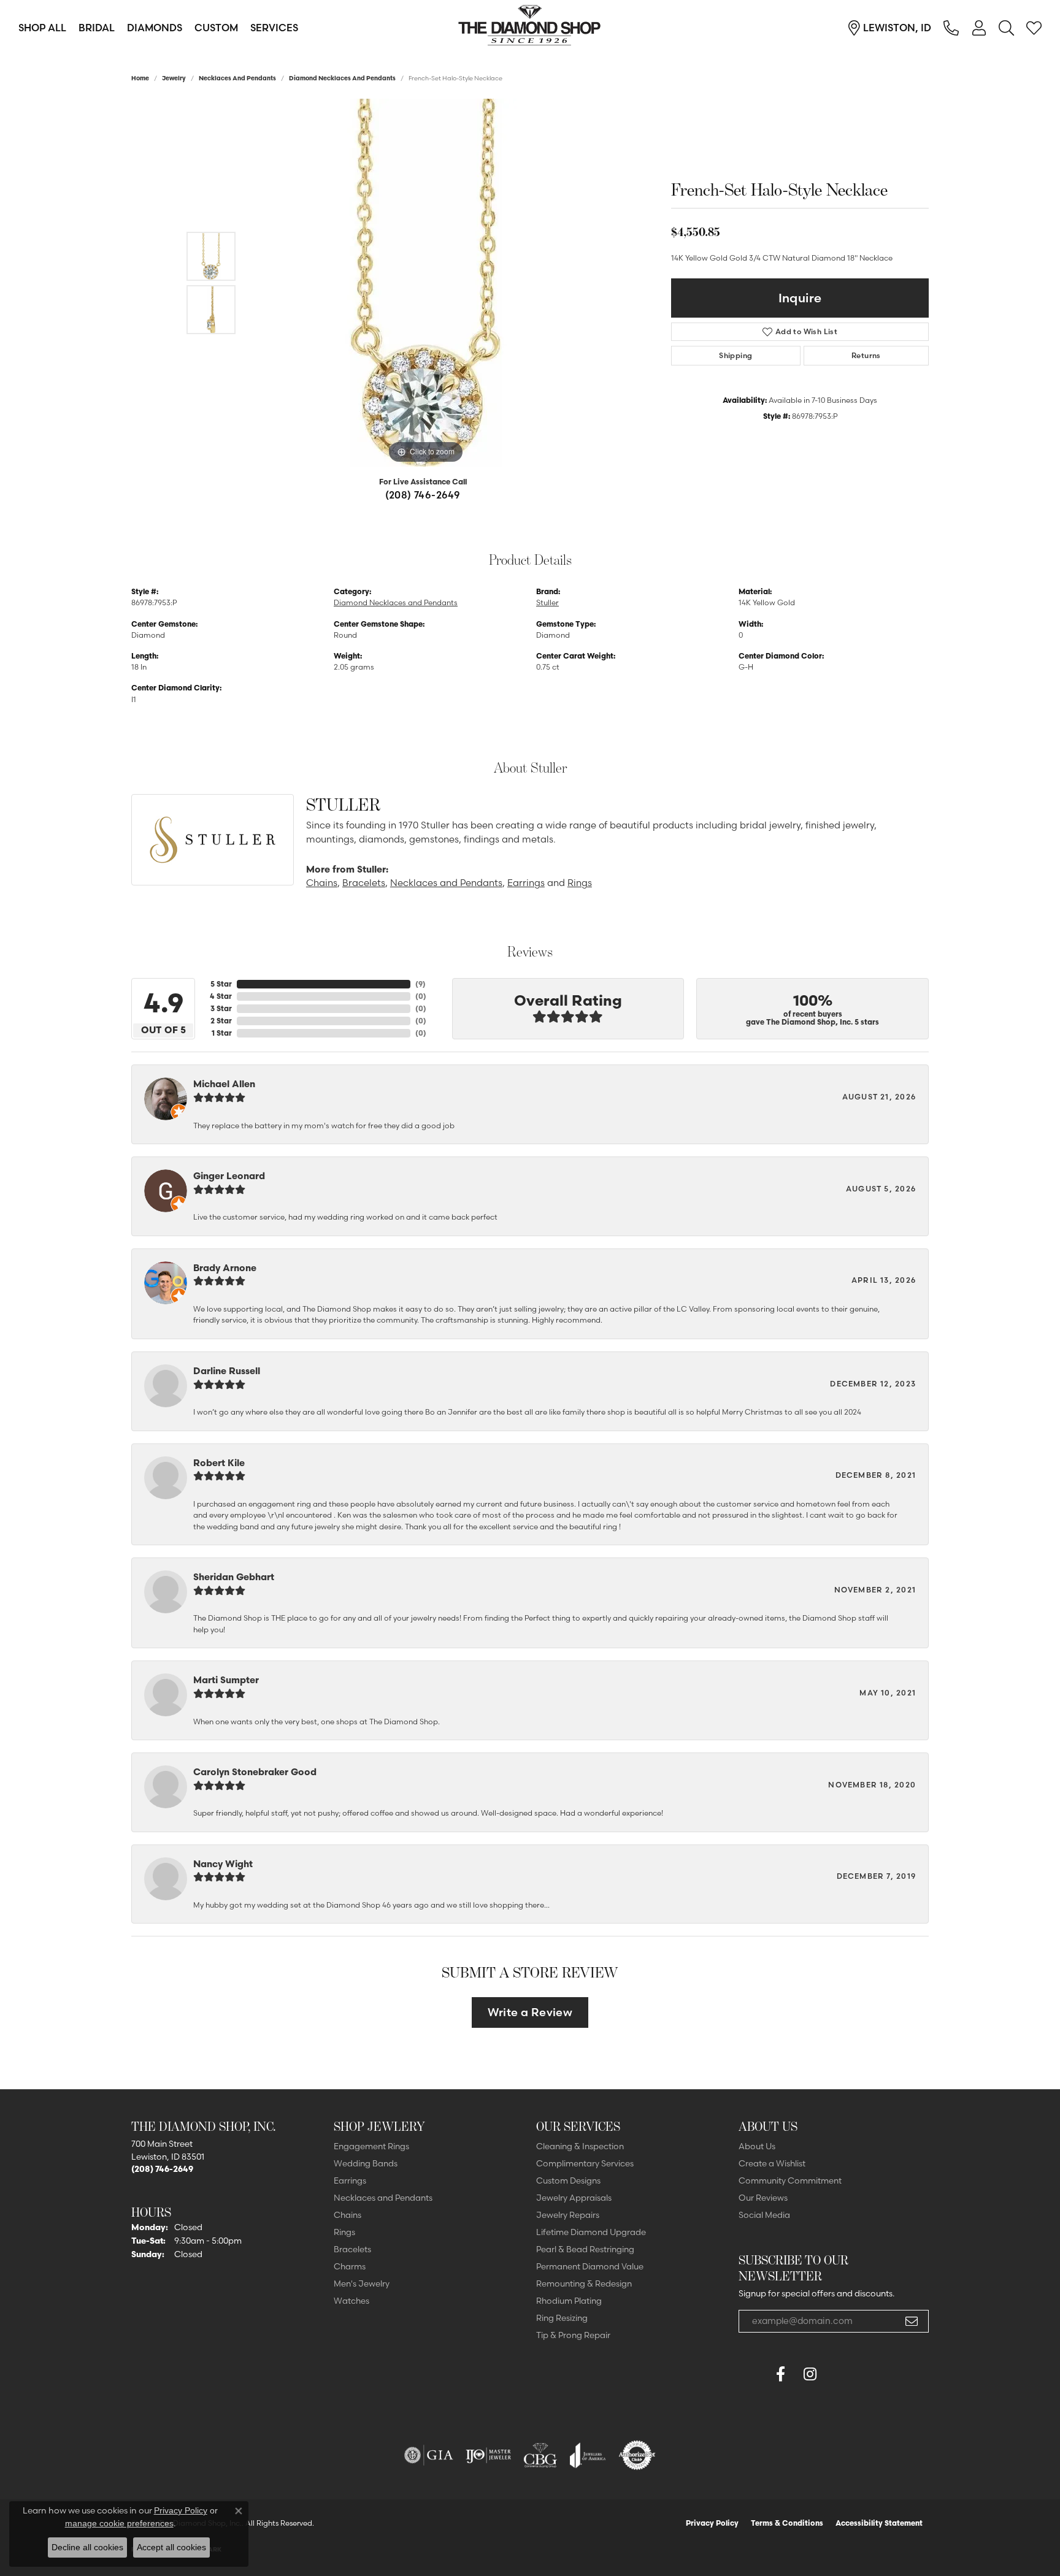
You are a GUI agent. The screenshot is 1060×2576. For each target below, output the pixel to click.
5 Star (221, 984)
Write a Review (530, 2012)
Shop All (42, 28)
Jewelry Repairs (568, 2215)
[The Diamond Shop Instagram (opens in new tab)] (839, 2374)
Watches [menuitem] (351, 2301)
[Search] (1006, 28)
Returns (866, 355)
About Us (757, 2146)
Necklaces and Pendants (237, 78)
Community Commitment (790, 2180)
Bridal (97, 28)
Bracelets (364, 883)
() (421, 984)
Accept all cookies (171, 2547)
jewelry (174, 78)
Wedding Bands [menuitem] (366, 2163)
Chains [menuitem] (348, 2215)
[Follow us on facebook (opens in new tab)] (780, 2374)
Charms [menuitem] (350, 2266)
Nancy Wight (223, 1864)
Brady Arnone (225, 1268)
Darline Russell (227, 1371)
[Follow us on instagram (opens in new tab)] (810, 2374)
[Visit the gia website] (429, 2455)
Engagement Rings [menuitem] (371, 2146)
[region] (426, 283)
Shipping (735, 355)
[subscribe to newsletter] (912, 2322)
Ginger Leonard (229, 1176)
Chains (322, 883)
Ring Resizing (562, 2318)
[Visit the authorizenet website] (637, 2455)
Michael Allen (224, 1084)
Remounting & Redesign (584, 2284)
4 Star (221, 996)
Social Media (764, 2215)
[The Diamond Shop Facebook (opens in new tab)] (751, 2374)
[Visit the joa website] (588, 2455)
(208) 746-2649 (423, 495)
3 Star (221, 1008)
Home (140, 78)
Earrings (526, 883)
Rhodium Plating (569, 2301)
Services (274, 28)
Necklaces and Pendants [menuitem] (383, 2198)
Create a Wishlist (772, 2163)
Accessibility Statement (879, 2523)
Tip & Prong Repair (573, 2335)
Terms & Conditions (787, 2523)
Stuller (547, 602)
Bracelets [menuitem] (352, 2249)
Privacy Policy (712, 2523)
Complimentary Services (585, 2163)
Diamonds (155, 28)
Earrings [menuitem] (350, 2180)
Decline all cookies (87, 2547)
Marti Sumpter (226, 1680)
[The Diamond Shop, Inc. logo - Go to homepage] (530, 28)
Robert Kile (219, 1463)
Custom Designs (568, 2180)
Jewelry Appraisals (574, 2198)
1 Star (222, 1033)
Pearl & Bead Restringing (585, 2249)
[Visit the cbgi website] (540, 2455)
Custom (216, 28)
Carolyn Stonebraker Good (255, 1772)
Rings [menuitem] (344, 2232)
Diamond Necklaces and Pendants (342, 78)
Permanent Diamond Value (590, 2266)
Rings (580, 883)
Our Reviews (763, 2198)
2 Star (221, 1021)
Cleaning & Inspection (580, 2146)
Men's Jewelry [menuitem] (362, 2284)
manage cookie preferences (119, 2523)
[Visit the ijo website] (489, 2455)
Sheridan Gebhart (234, 1577)
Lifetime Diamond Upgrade (591, 2232)
